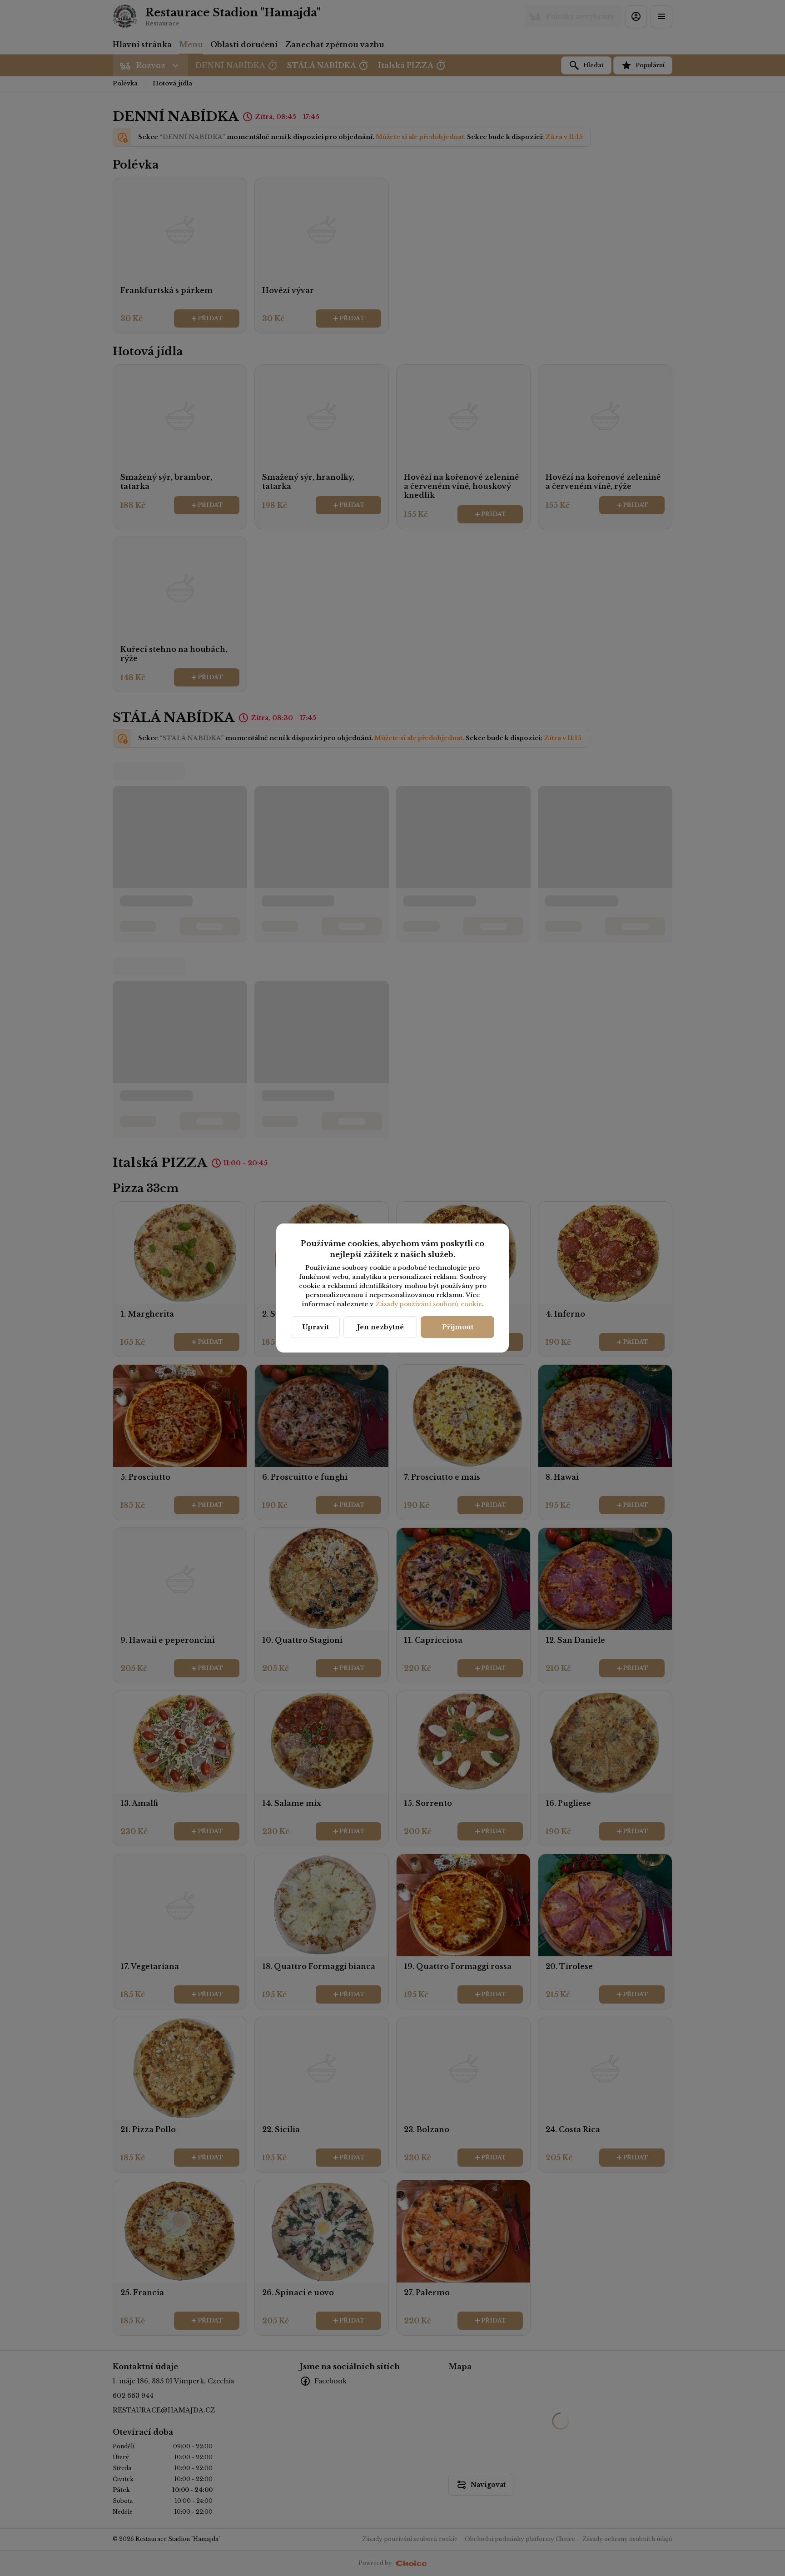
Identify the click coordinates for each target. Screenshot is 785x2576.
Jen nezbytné (380, 1327)
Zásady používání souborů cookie (429, 1304)
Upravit (315, 1327)
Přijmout (458, 1327)
